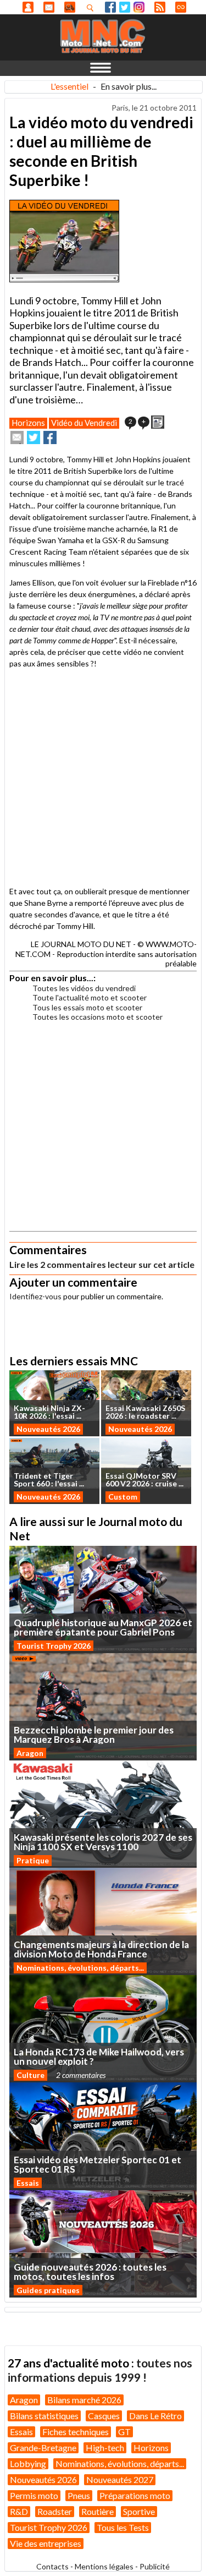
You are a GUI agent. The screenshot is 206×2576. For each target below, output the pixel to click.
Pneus (79, 2495)
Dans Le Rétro (155, 2416)
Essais (28, 2183)
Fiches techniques (76, 2432)
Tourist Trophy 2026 (54, 1646)
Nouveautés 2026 (48, 1429)
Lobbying (28, 2463)
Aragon (30, 1753)
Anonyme (28, 7)
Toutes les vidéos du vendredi (84, 988)
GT (124, 2432)
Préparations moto (135, 2495)
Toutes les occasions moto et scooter (98, 1017)
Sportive (139, 2511)
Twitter (125, 7)
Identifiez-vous (35, 1296)
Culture (30, 2075)
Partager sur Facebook (50, 437)
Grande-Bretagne (43, 2448)
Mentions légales (104, 2566)
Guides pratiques (48, 2290)
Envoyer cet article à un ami (17, 437)
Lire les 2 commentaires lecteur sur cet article (102, 1264)
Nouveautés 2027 (120, 2479)
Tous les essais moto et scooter (87, 1007)
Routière (98, 2511)
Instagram (139, 7)
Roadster (55, 2511)
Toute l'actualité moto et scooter (90, 997)
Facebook (110, 7)
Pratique (33, 1860)
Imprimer (158, 422)
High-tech (105, 2448)
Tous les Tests (123, 2527)
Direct (181, 7)
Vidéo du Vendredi (84, 423)
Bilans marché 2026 (84, 2400)
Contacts (52, 2566)
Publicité (155, 2566)
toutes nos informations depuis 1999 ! (100, 2370)
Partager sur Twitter (34, 437)
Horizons (28, 423)
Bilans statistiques (44, 2416)
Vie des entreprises (46, 2543)
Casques (104, 2416)
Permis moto (34, 2495)
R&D (19, 2511)
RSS (160, 7)
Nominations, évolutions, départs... (80, 1968)
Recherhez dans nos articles (92, 8)
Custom (123, 1497)
